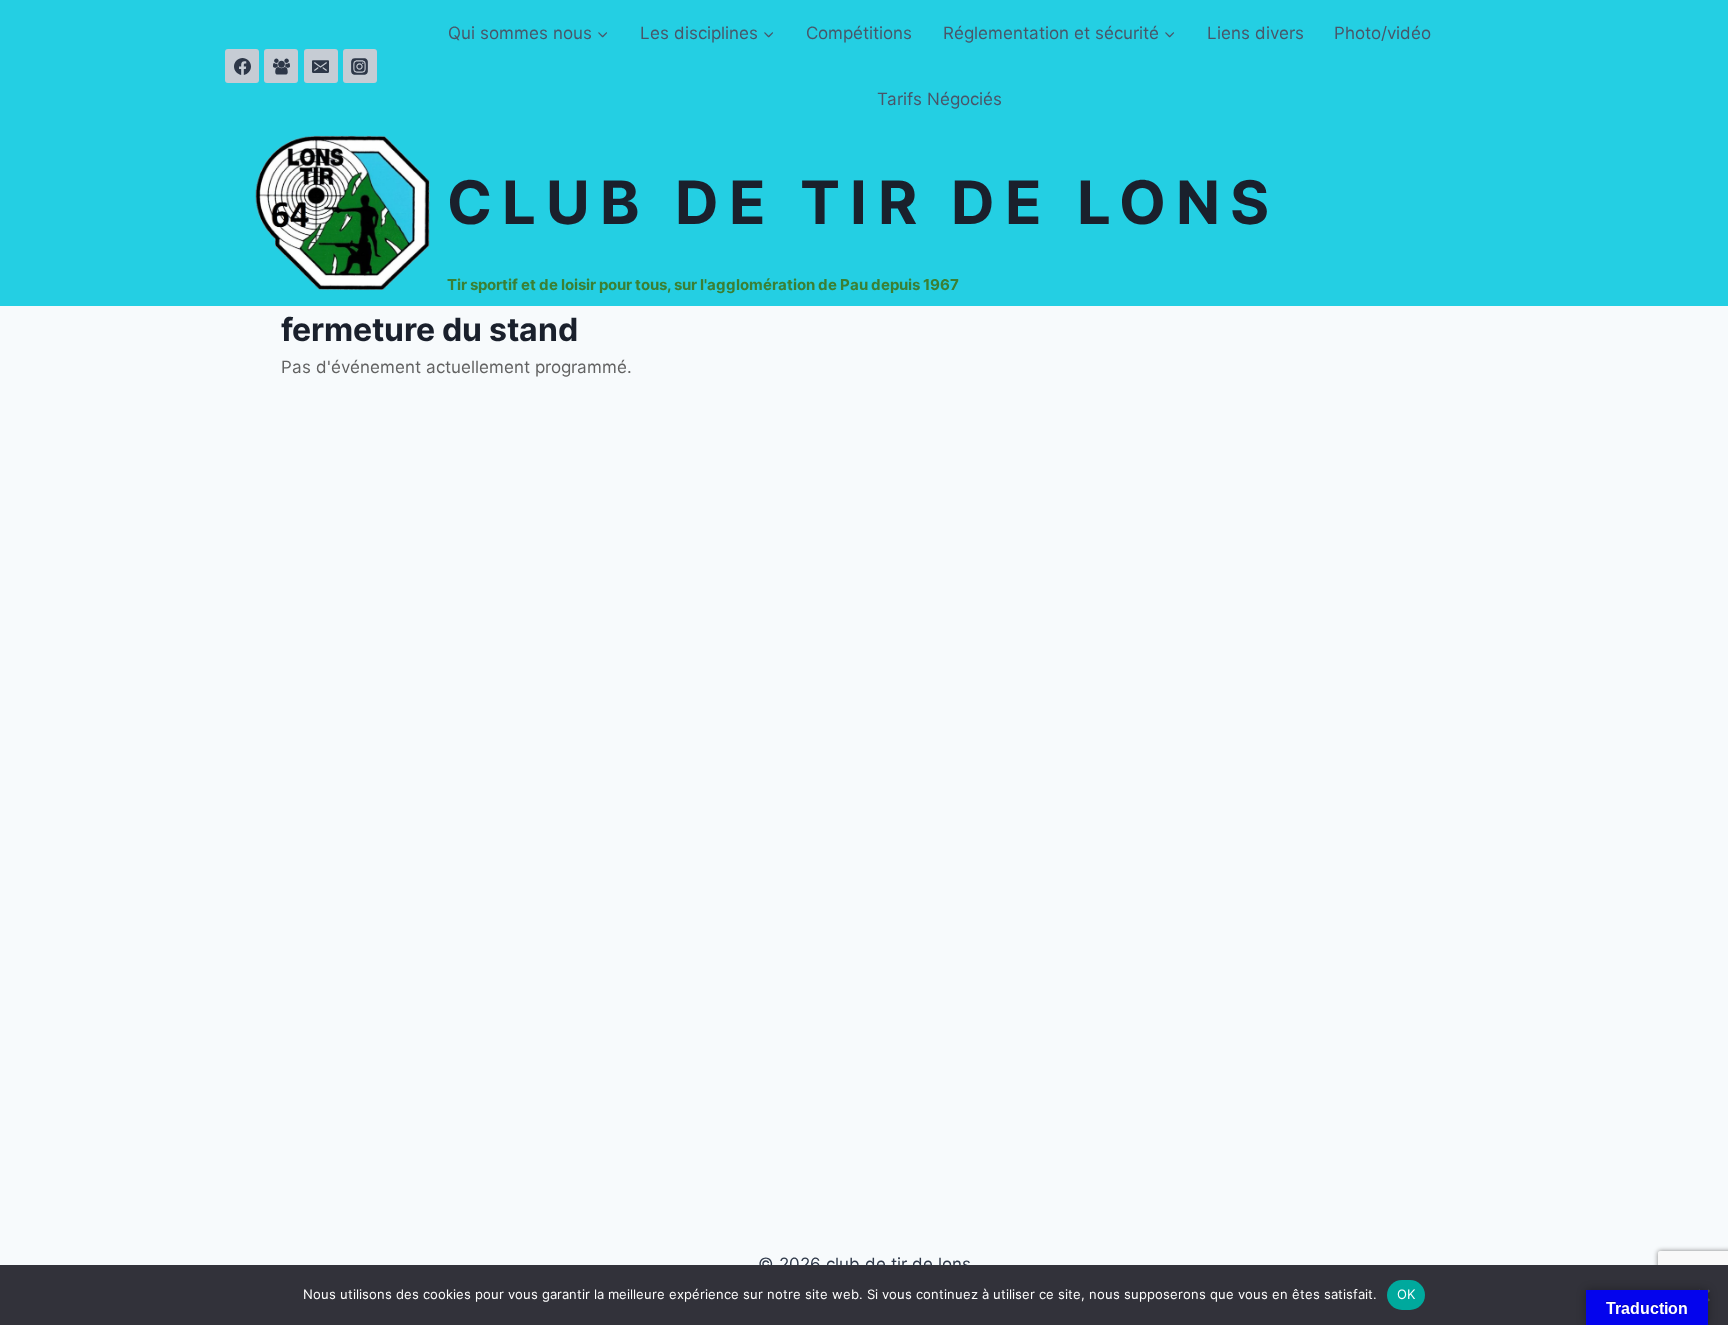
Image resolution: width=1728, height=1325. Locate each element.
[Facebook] (242, 66)
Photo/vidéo (1382, 33)
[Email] (321, 66)
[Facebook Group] (281, 66)
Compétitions (859, 33)
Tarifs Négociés (939, 99)
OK (1406, 1294)
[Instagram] (360, 66)
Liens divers (1255, 33)
